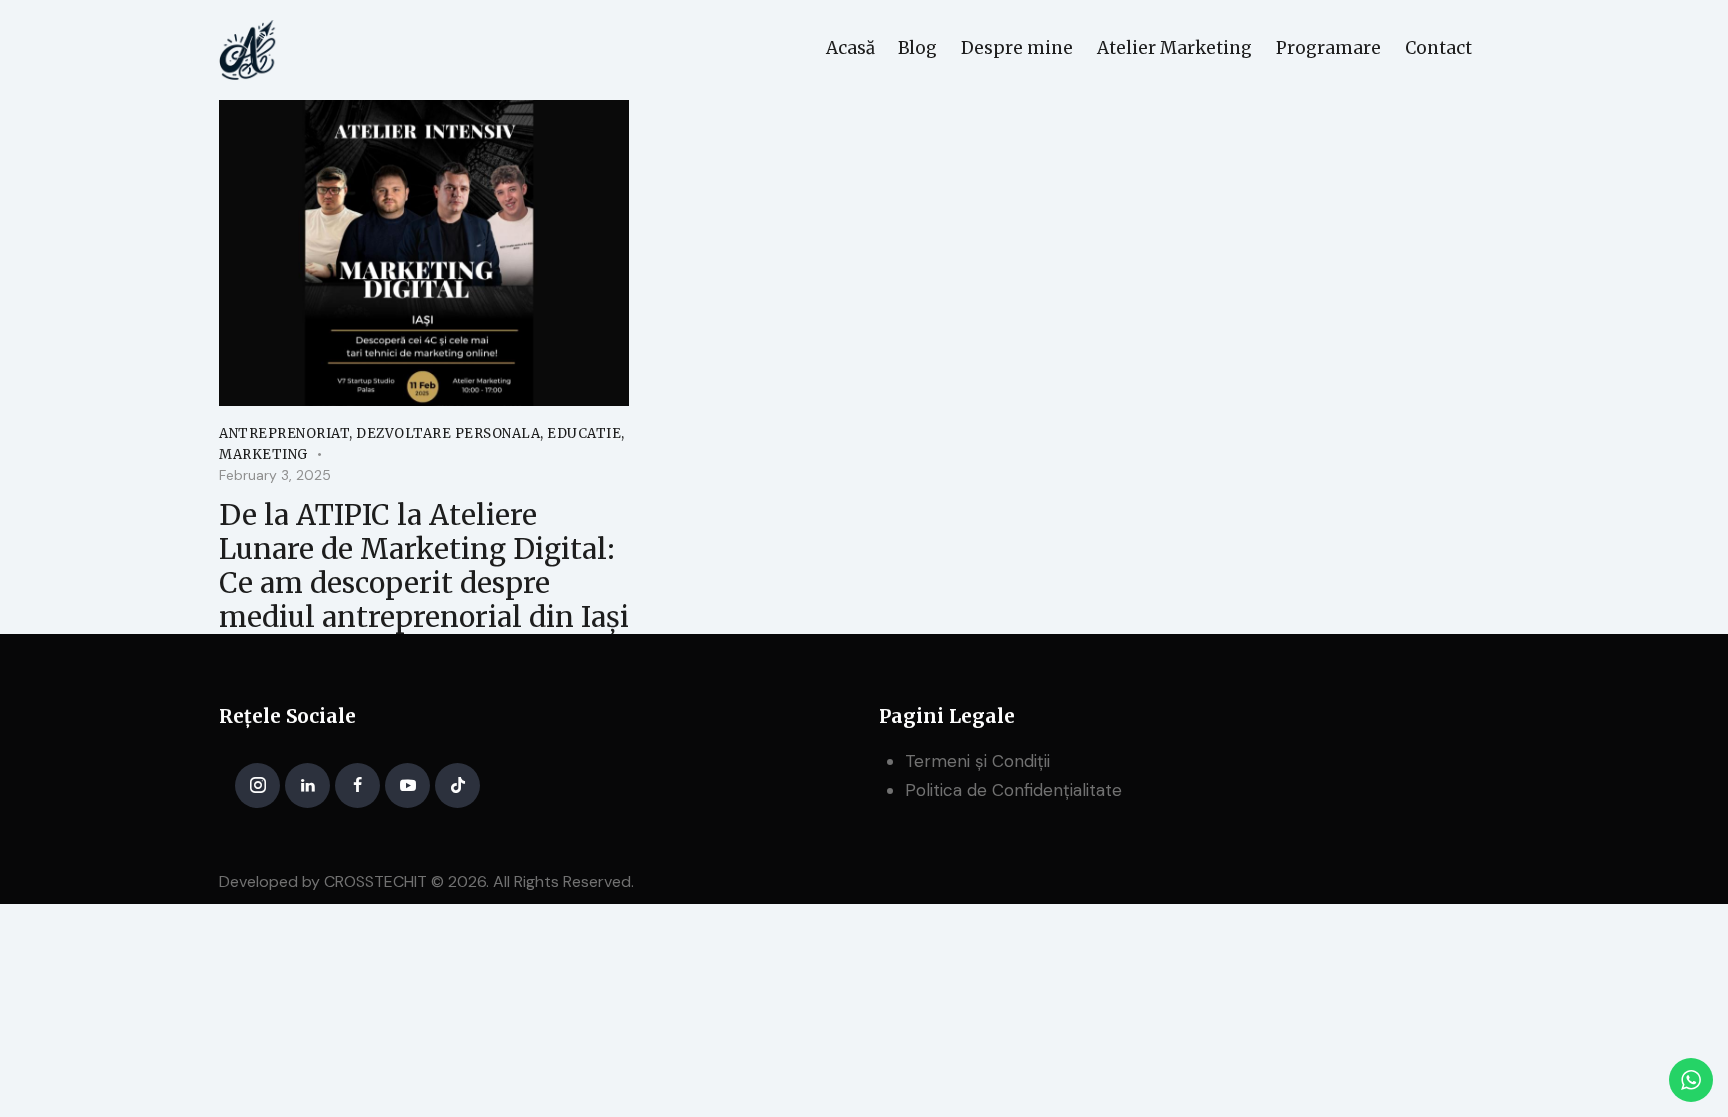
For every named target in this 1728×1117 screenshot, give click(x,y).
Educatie (584, 433)
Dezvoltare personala (448, 433)
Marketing (263, 454)
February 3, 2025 (275, 475)
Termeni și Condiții (977, 761)
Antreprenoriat (284, 433)
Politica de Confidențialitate (1013, 790)
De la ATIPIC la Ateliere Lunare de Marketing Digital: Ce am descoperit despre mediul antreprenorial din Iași (424, 566)
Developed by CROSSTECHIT (323, 881)
